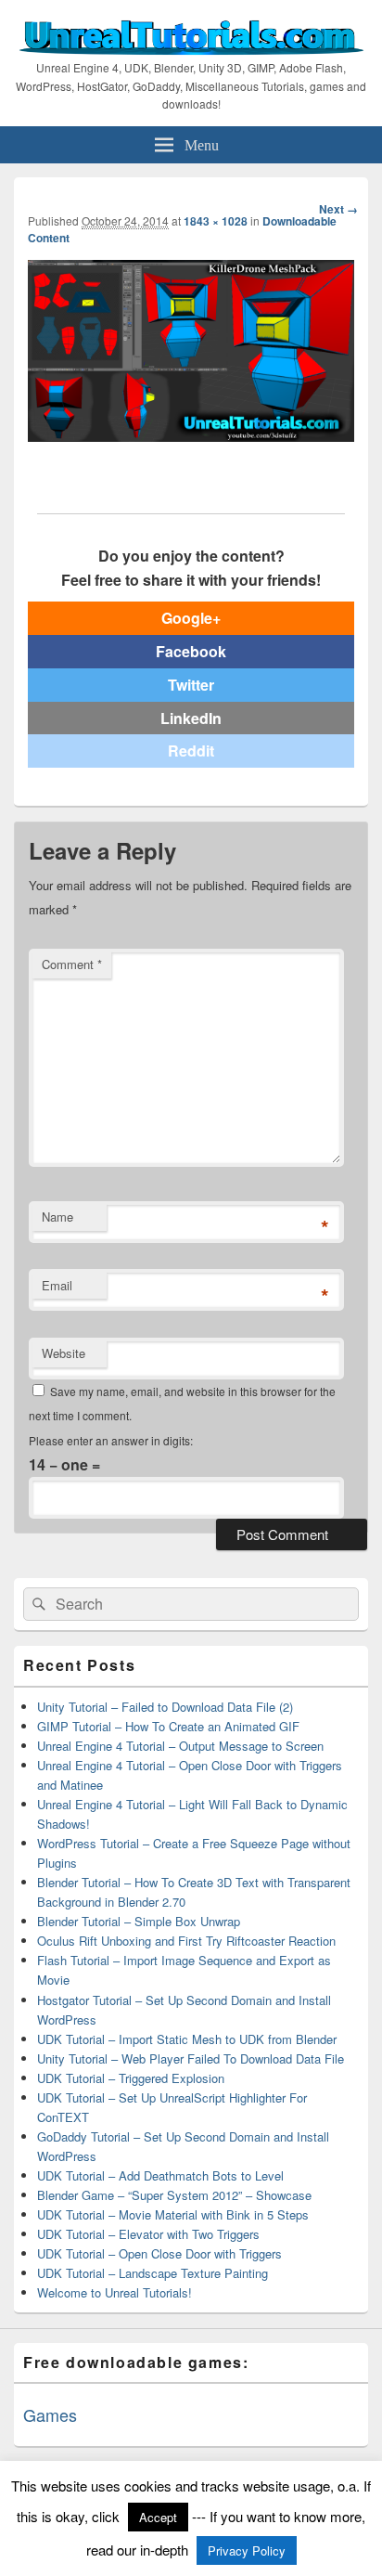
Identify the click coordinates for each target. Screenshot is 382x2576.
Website (64, 1353)
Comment (72, 964)
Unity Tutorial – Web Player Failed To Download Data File (191, 2058)
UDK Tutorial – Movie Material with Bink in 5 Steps (173, 2214)
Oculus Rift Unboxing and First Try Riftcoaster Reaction (186, 1941)
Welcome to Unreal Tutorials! (115, 2292)
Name (57, 1217)
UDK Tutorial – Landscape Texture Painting (153, 2273)
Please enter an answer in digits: (111, 1440)
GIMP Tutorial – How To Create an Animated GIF (168, 1726)
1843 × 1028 (216, 221)
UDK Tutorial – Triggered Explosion (131, 2078)
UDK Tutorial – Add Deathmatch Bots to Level (160, 2175)
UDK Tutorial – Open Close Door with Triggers (159, 2253)
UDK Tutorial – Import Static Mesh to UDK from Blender (187, 2039)
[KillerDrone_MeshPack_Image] (191, 436)
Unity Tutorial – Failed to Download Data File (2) (165, 1707)
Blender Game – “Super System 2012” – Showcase (174, 2195)
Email (57, 1285)
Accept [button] (158, 2517)
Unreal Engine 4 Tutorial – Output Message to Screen (180, 1746)
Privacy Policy (247, 2550)
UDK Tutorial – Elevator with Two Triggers (148, 2234)
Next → (338, 209)
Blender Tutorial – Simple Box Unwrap (139, 1921)
